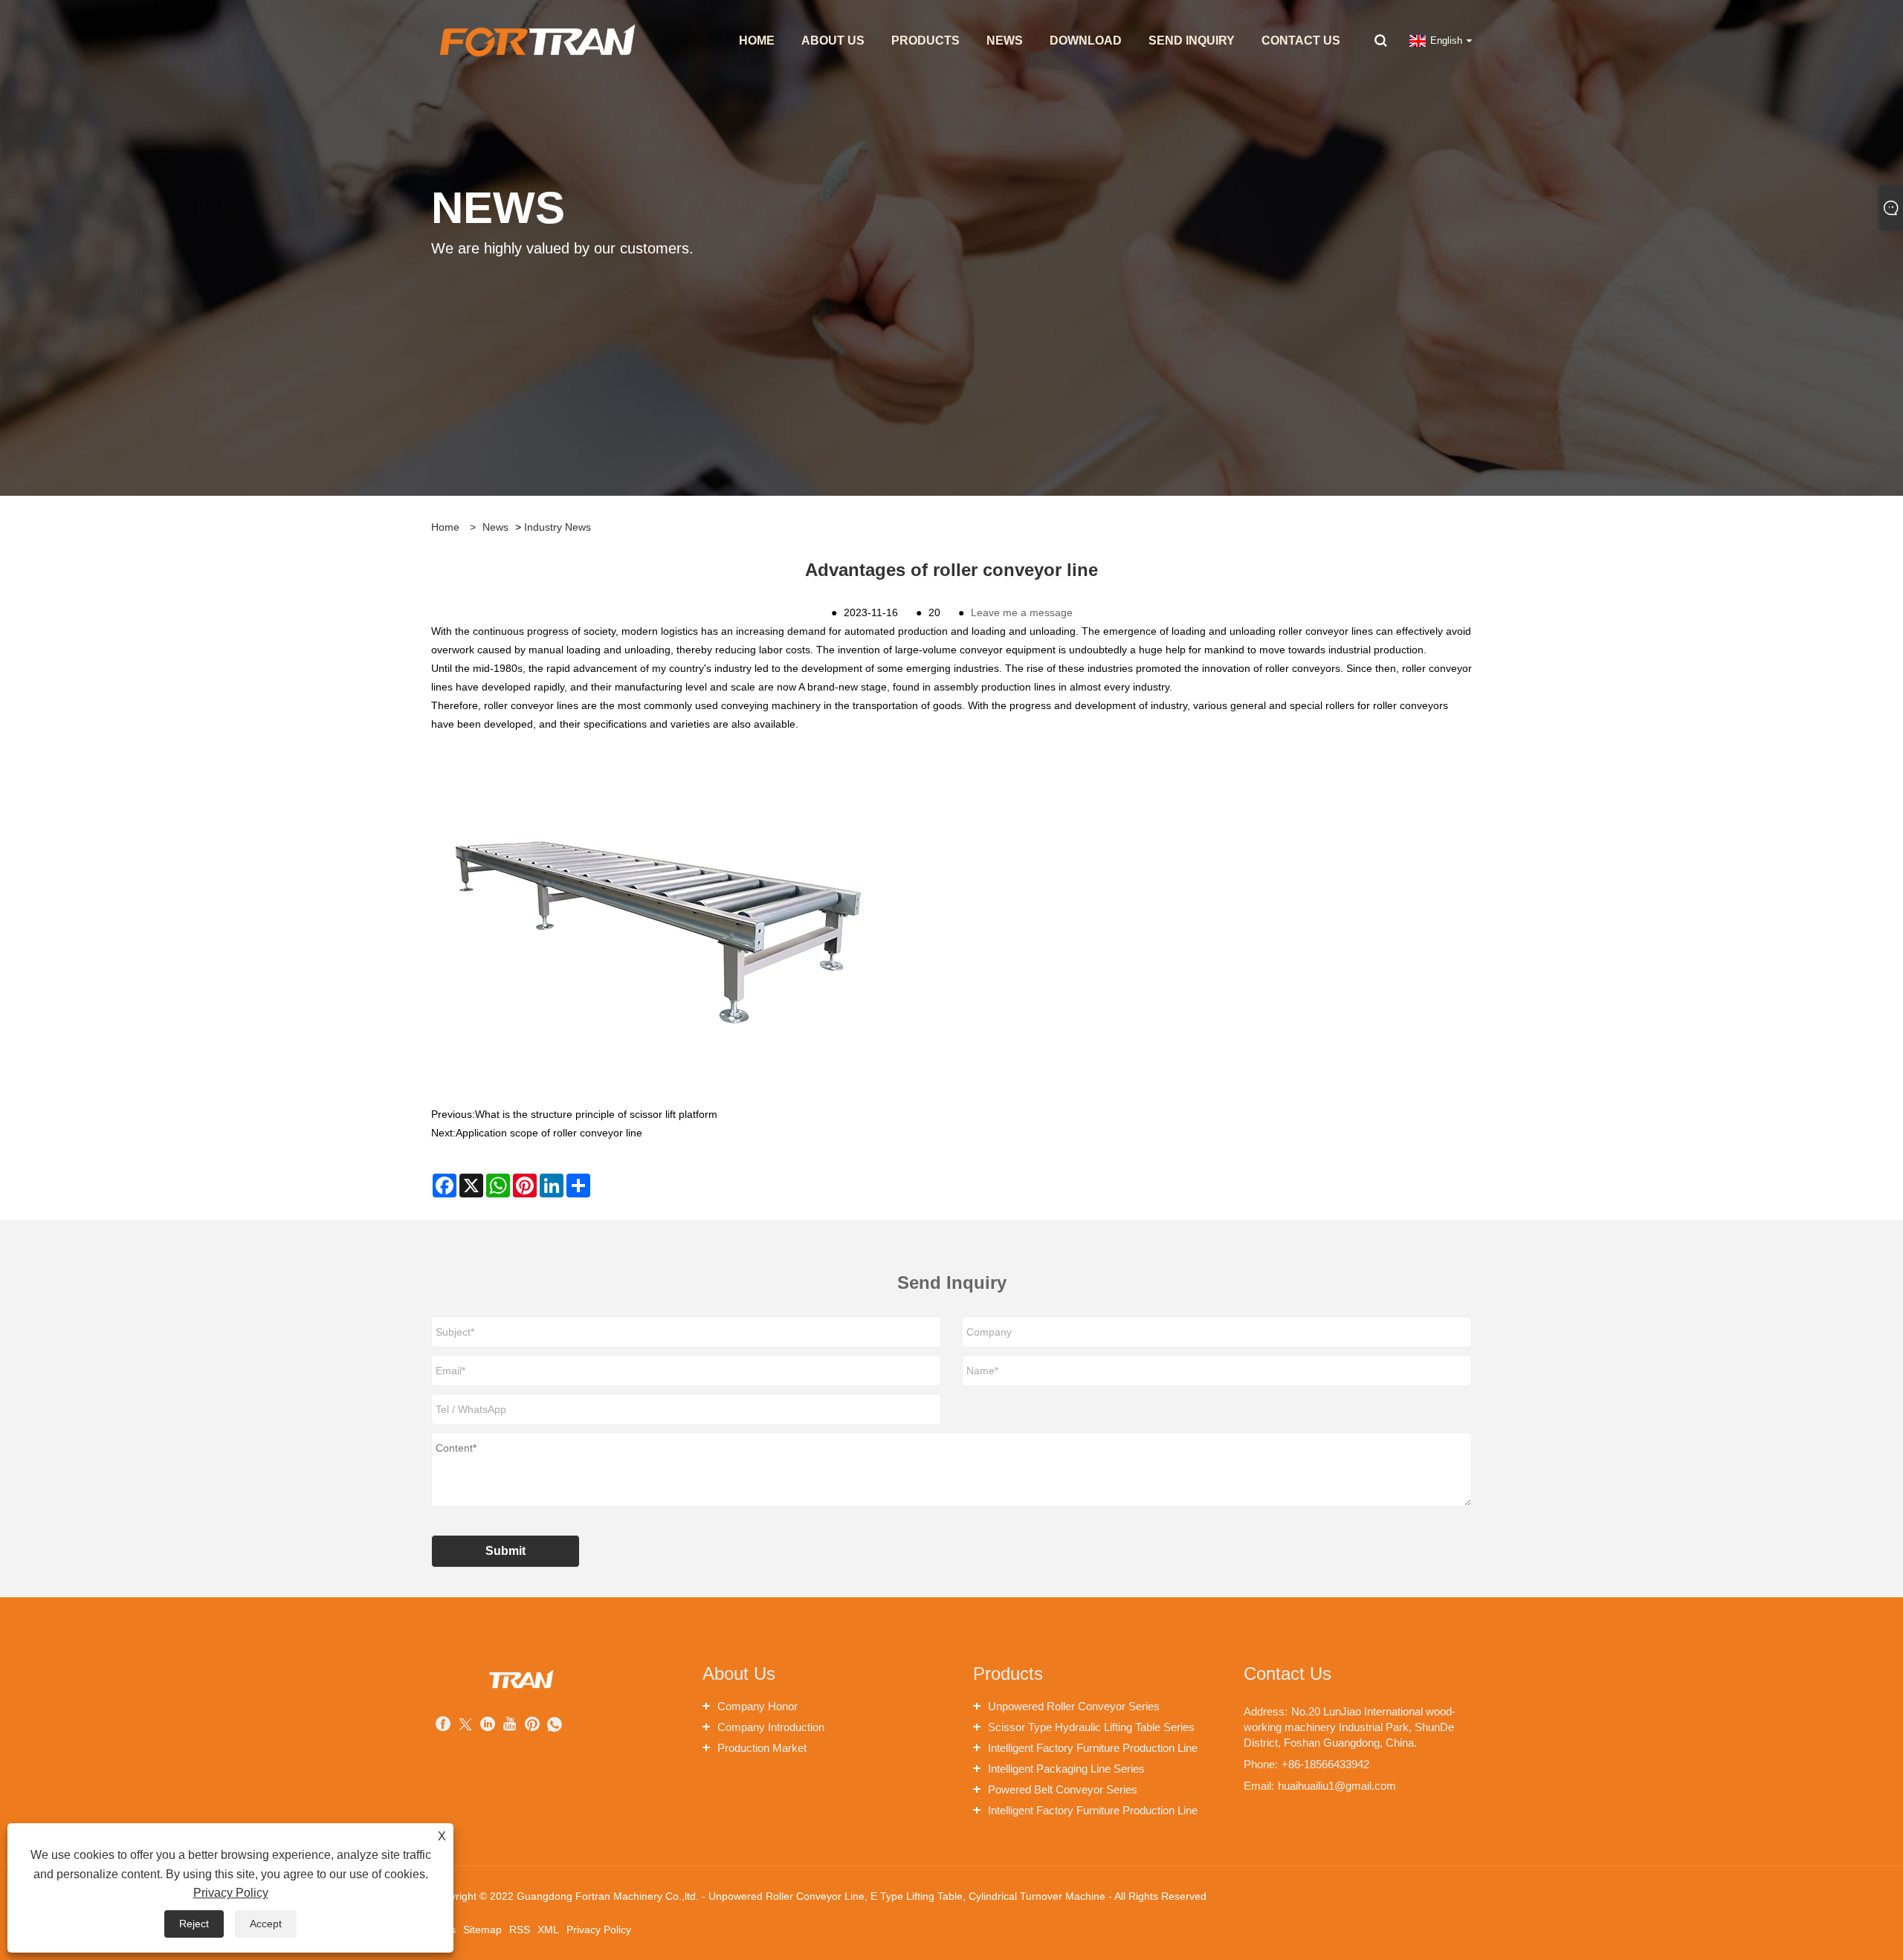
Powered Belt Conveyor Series (1063, 1789)
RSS (520, 1930)
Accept (266, 1924)
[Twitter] (465, 1725)
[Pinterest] (532, 1725)
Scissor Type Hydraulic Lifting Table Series (1091, 1727)
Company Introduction (771, 1727)
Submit (505, 1551)
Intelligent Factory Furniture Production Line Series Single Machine (1093, 1812)
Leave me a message (1022, 612)
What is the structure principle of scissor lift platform (596, 1114)
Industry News (558, 527)
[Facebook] (443, 1725)
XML (548, 1930)
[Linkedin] (488, 1725)
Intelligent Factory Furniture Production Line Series (1093, 1750)
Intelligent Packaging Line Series (1066, 1769)
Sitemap (482, 1930)
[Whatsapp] (555, 1725)
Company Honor (757, 1706)
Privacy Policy (599, 1930)
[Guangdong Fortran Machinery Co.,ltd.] (536, 40)
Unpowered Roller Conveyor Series (1074, 1706)
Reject (194, 1924)
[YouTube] (510, 1725)
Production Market (762, 1748)
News (495, 527)
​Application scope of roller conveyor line (549, 1133)
